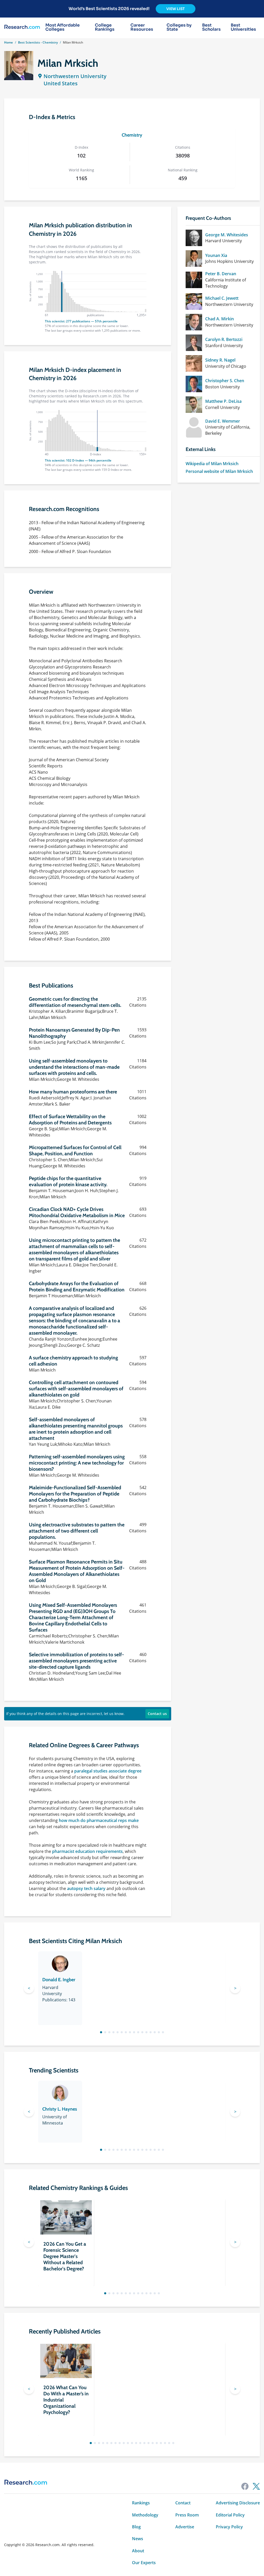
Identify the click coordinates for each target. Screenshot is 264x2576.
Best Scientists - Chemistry (38, 42)
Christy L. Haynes (60, 2109)
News (138, 2539)
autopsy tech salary (86, 1888)
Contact (183, 2503)
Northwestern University (75, 76)
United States (61, 83)
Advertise (185, 2527)
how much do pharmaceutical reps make (99, 1820)
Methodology (145, 2515)
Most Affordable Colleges (63, 27)
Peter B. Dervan (221, 274)
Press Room (187, 2515)
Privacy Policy (229, 2527)
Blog (136, 2527)
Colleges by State (179, 27)
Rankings (141, 2503)
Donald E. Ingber (59, 1980)
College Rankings (105, 27)
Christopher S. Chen (225, 381)
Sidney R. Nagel (220, 360)
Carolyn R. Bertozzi (224, 339)
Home (9, 42)
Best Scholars (211, 27)
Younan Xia (216, 255)
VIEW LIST (176, 9)
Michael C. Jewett (222, 298)
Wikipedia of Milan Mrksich (212, 464)
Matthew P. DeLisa (223, 401)
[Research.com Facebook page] (245, 2486)
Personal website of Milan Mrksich (219, 471)
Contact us (157, 1714)
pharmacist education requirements (87, 1851)
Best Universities (243, 27)
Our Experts (144, 2563)
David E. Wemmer (223, 421)
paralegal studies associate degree (108, 1771)
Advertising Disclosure (238, 2503)
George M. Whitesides (227, 235)
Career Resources (142, 27)
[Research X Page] (256, 2486)
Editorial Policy (230, 2515)
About (138, 2551)
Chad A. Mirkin (220, 319)
